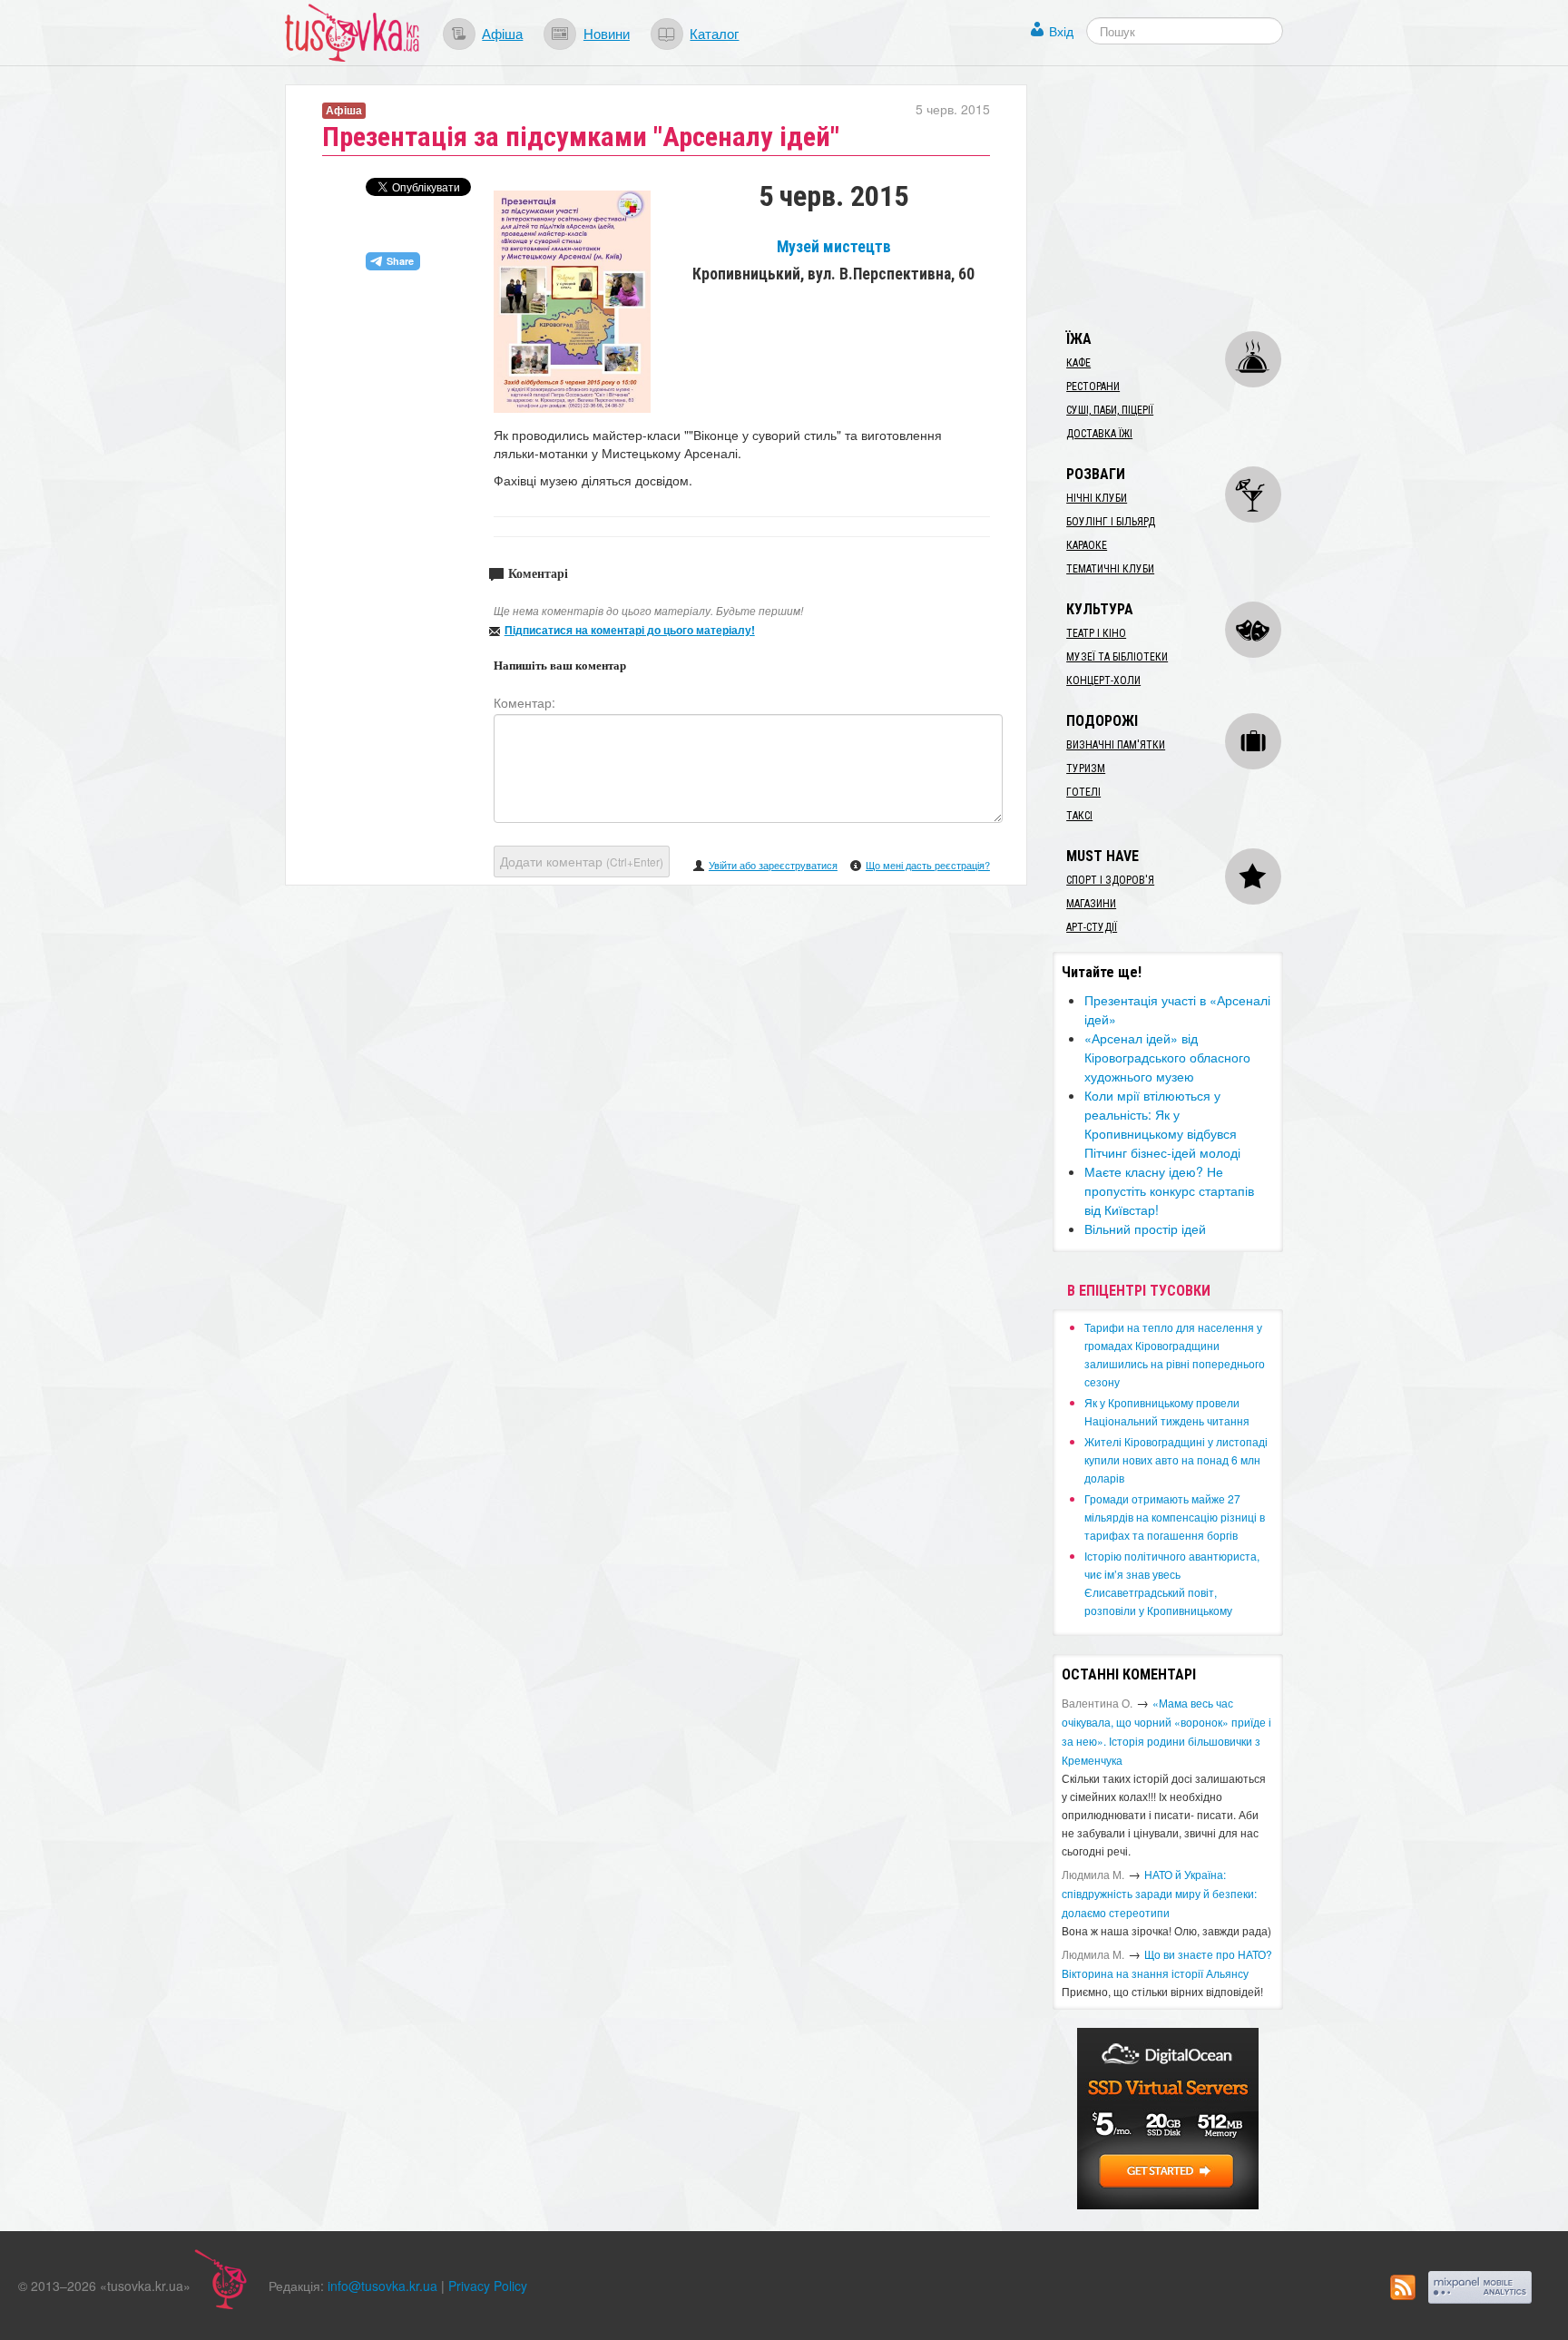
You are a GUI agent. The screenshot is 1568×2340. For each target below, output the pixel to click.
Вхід (1061, 31)
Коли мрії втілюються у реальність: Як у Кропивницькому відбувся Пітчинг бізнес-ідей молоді (1162, 1124)
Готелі (1083, 792)
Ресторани (1093, 387)
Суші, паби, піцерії (1110, 410)
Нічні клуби (1097, 498)
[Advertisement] (1189, 198)
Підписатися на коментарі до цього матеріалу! (630, 630)
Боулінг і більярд (1111, 522)
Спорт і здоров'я (1110, 880)
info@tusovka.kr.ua (382, 2286)
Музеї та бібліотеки (1117, 657)
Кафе (1078, 363)
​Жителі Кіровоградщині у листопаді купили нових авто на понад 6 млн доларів (1176, 1459)
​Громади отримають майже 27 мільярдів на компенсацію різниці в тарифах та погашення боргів (1175, 1517)
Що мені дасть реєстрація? (928, 865)
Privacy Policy (488, 2286)
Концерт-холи (1103, 680)
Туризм (1086, 769)
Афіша (502, 33)
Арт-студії (1092, 927)
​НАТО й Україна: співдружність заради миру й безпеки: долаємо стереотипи (1159, 1893)
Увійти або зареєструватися (773, 865)
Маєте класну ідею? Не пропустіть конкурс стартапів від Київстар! (1169, 1190)
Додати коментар (582, 861)
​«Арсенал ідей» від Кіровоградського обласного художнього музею (1167, 1057)
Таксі (1079, 816)
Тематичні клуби (1110, 569)
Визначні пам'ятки (1116, 745)
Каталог (714, 33)
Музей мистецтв (834, 247)
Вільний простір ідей (1145, 1229)
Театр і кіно (1096, 633)
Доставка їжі (1099, 434)
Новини (607, 33)
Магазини (1091, 904)
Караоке (1087, 545)
